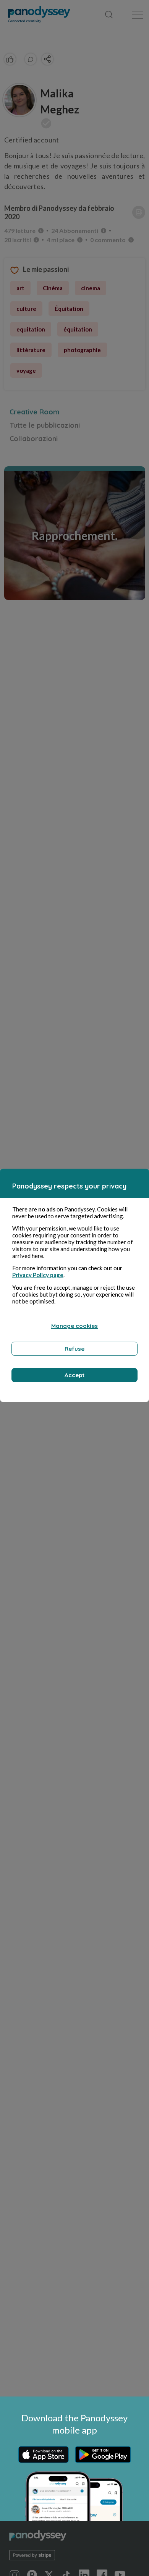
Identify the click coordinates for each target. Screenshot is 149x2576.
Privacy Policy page (38, 1275)
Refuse (74, 1349)
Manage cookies (74, 1326)
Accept (74, 1375)
